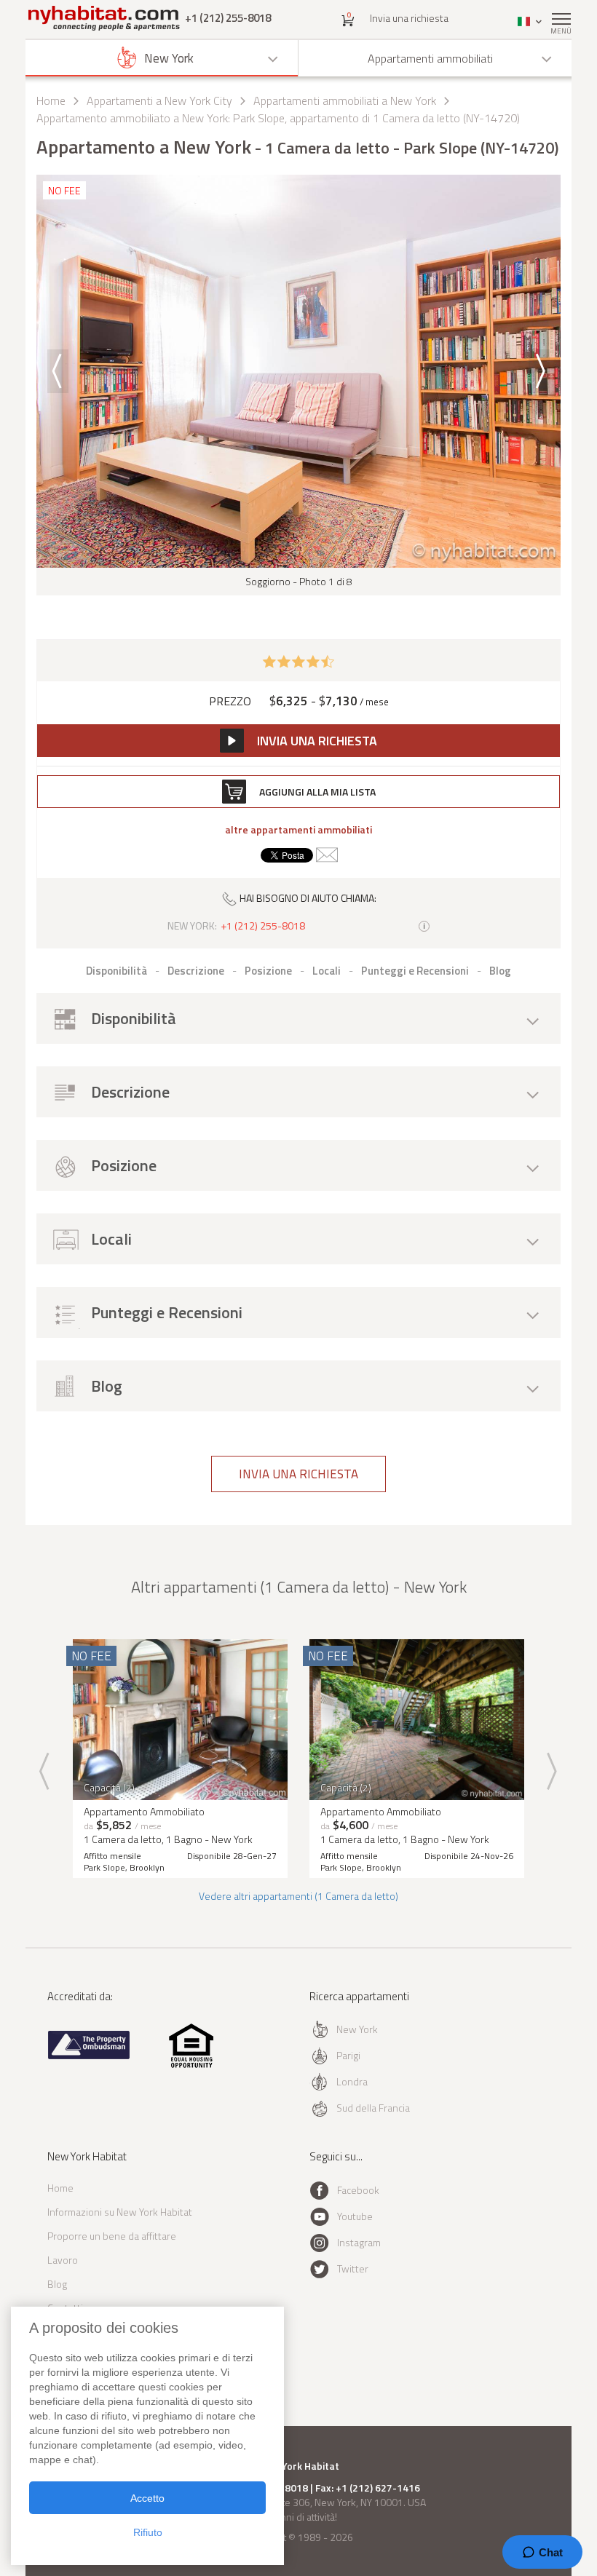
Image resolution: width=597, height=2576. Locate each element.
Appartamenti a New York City (159, 100)
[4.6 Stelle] (298, 660)
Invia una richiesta (409, 18)
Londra (352, 2081)
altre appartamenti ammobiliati (298, 830)
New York (357, 2029)
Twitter (353, 2268)
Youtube (355, 2216)
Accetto (147, 2498)
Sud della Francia (373, 2108)
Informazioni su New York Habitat (120, 2212)
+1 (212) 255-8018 (228, 18)
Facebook (358, 2190)
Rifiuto (148, 2532)
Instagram (359, 2242)
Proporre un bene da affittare (112, 2236)
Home (51, 100)
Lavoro (63, 2260)
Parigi (348, 2055)
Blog (57, 2284)
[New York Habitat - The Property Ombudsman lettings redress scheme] (89, 2056)
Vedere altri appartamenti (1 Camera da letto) (298, 1896)
